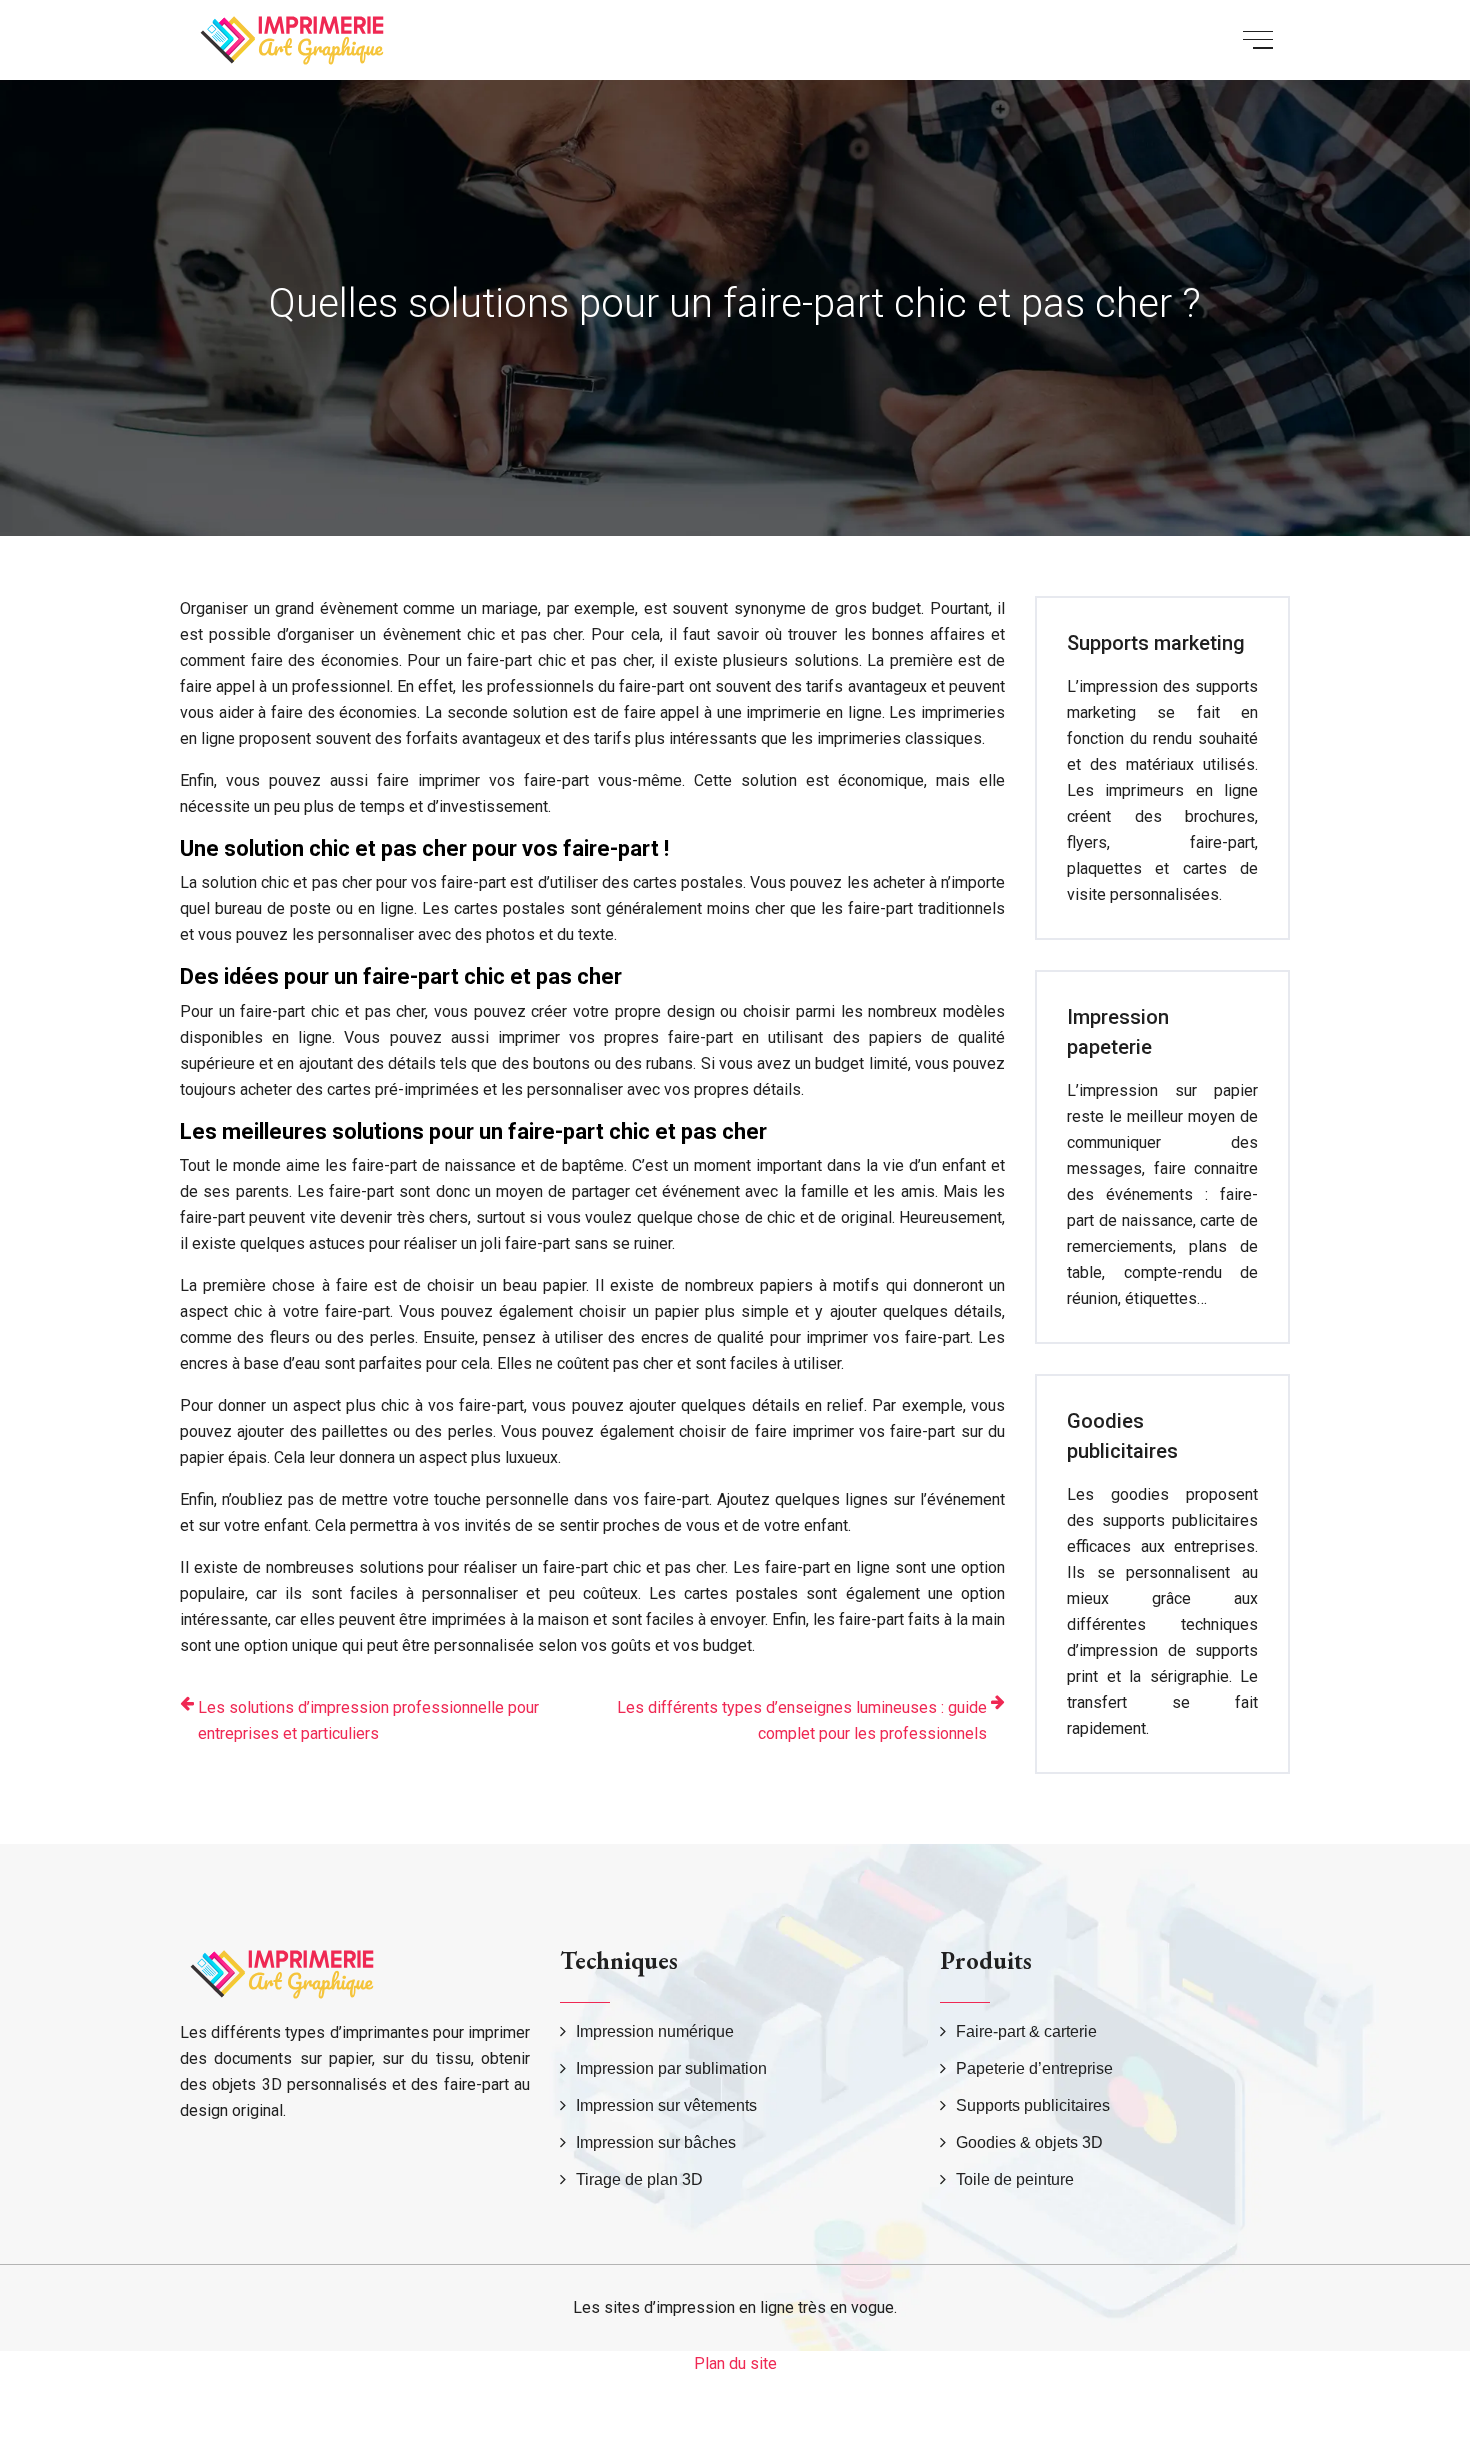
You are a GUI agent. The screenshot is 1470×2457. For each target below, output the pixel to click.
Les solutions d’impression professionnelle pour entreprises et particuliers (368, 1720)
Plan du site (735, 2363)
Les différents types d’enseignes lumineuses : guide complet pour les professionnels (802, 1720)
